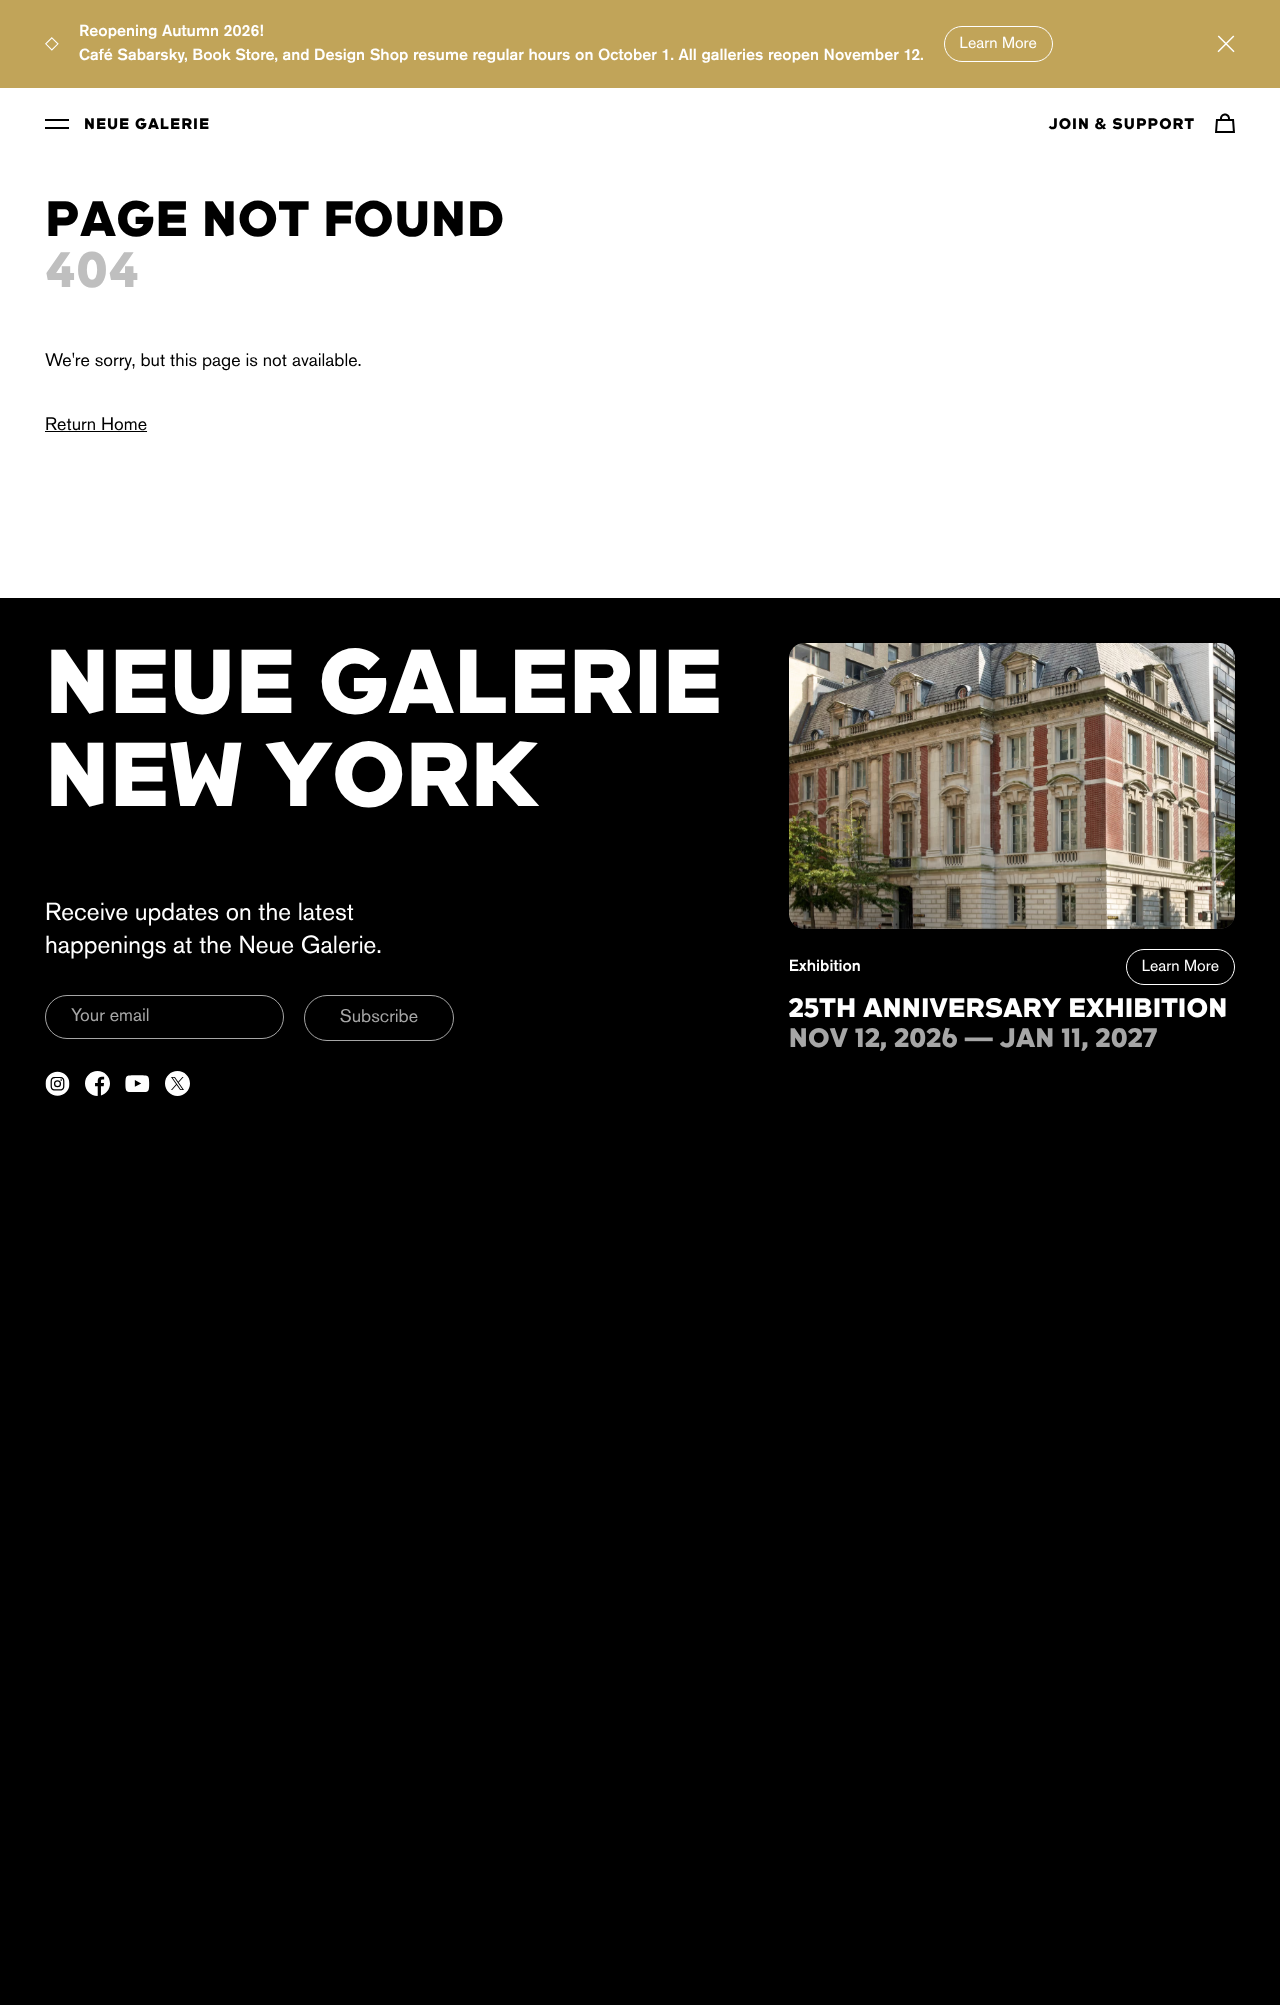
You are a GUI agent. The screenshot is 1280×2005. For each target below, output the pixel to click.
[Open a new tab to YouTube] (137, 1083)
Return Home (96, 426)
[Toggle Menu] (57, 123)
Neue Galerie (147, 125)
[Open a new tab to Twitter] (177, 1083)
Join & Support (1122, 125)
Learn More (998, 44)
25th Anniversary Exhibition (1008, 1010)
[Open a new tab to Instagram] (57, 1083)
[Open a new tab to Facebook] (97, 1083)
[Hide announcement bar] (1226, 44)
